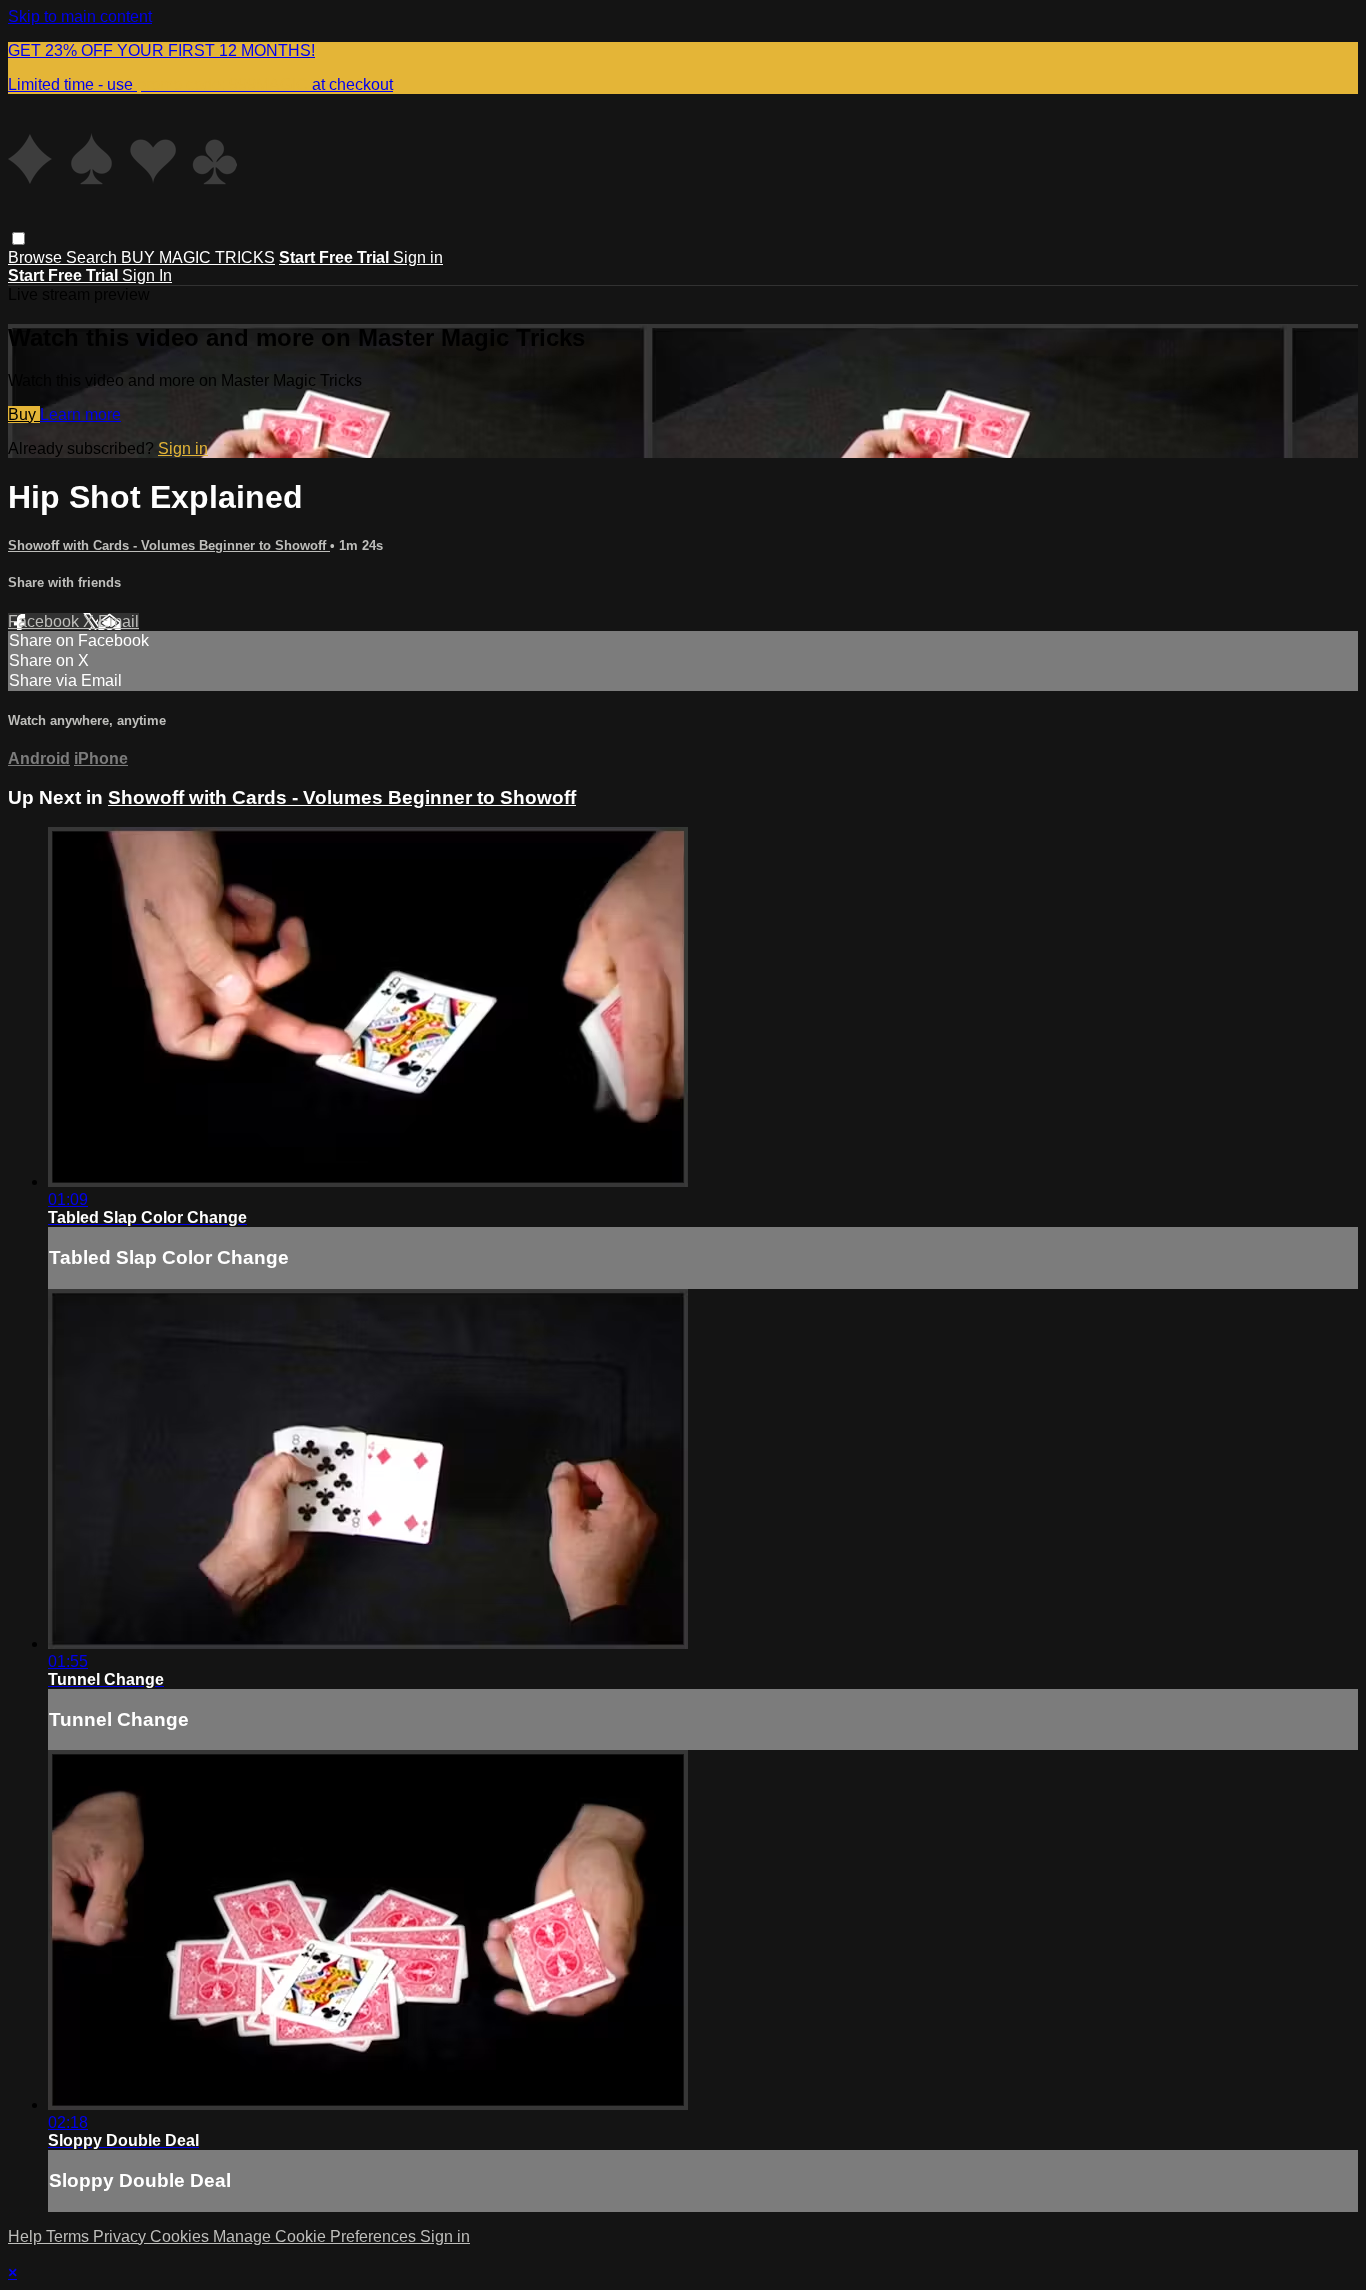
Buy (24, 414)
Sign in (418, 257)
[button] (18, 238)
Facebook (45, 621)
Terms (69, 2236)
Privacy (121, 2236)
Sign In (147, 275)
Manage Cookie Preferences (316, 2236)
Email (118, 621)
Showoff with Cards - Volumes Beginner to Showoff (169, 545)
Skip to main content (80, 16)
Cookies (181, 2236)
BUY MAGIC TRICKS (198, 257)
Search (93, 257)
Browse (37, 257)
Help (27, 2236)
